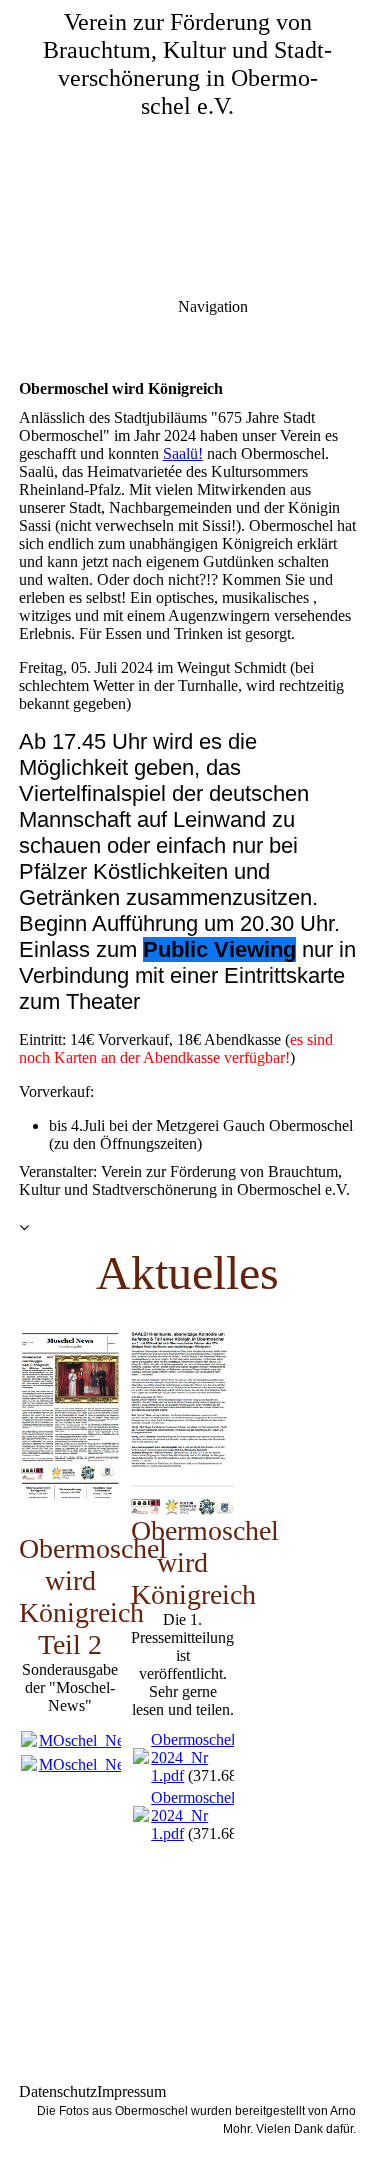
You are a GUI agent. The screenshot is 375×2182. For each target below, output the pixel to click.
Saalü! (183, 453)
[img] (187, 140)
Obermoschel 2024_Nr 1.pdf (193, 1757)
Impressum (131, 2091)
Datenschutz (58, 2091)
